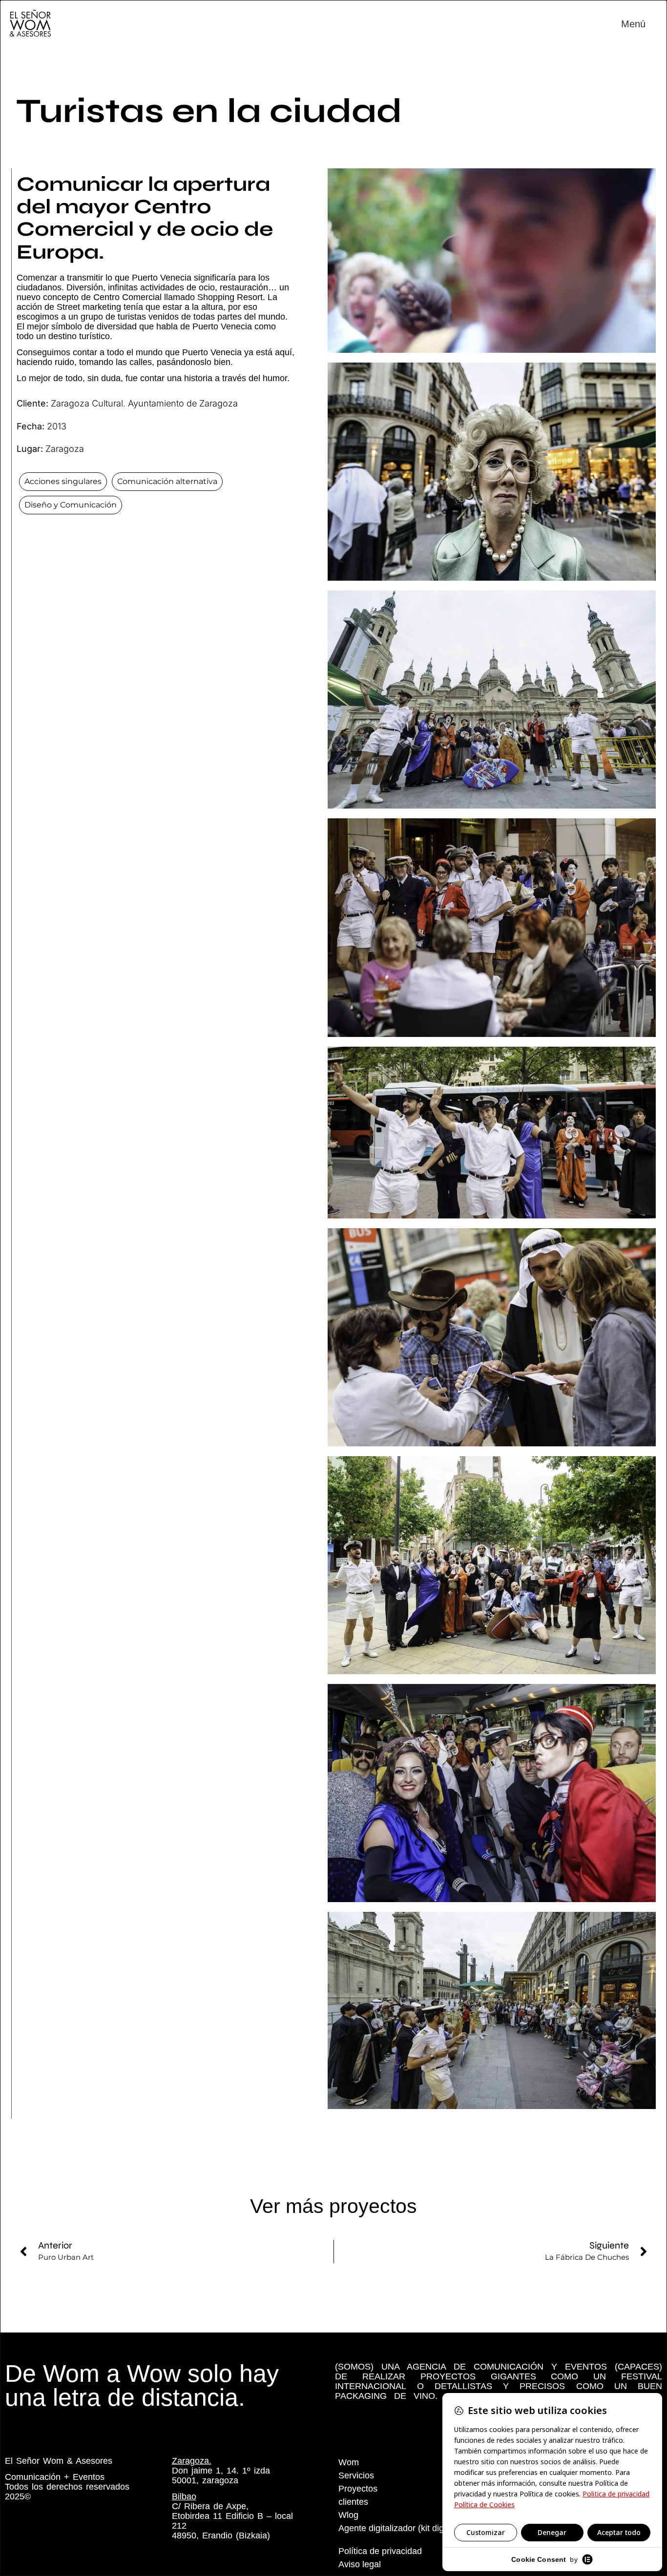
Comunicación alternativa (167, 481)
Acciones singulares (63, 481)
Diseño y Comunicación (71, 505)
